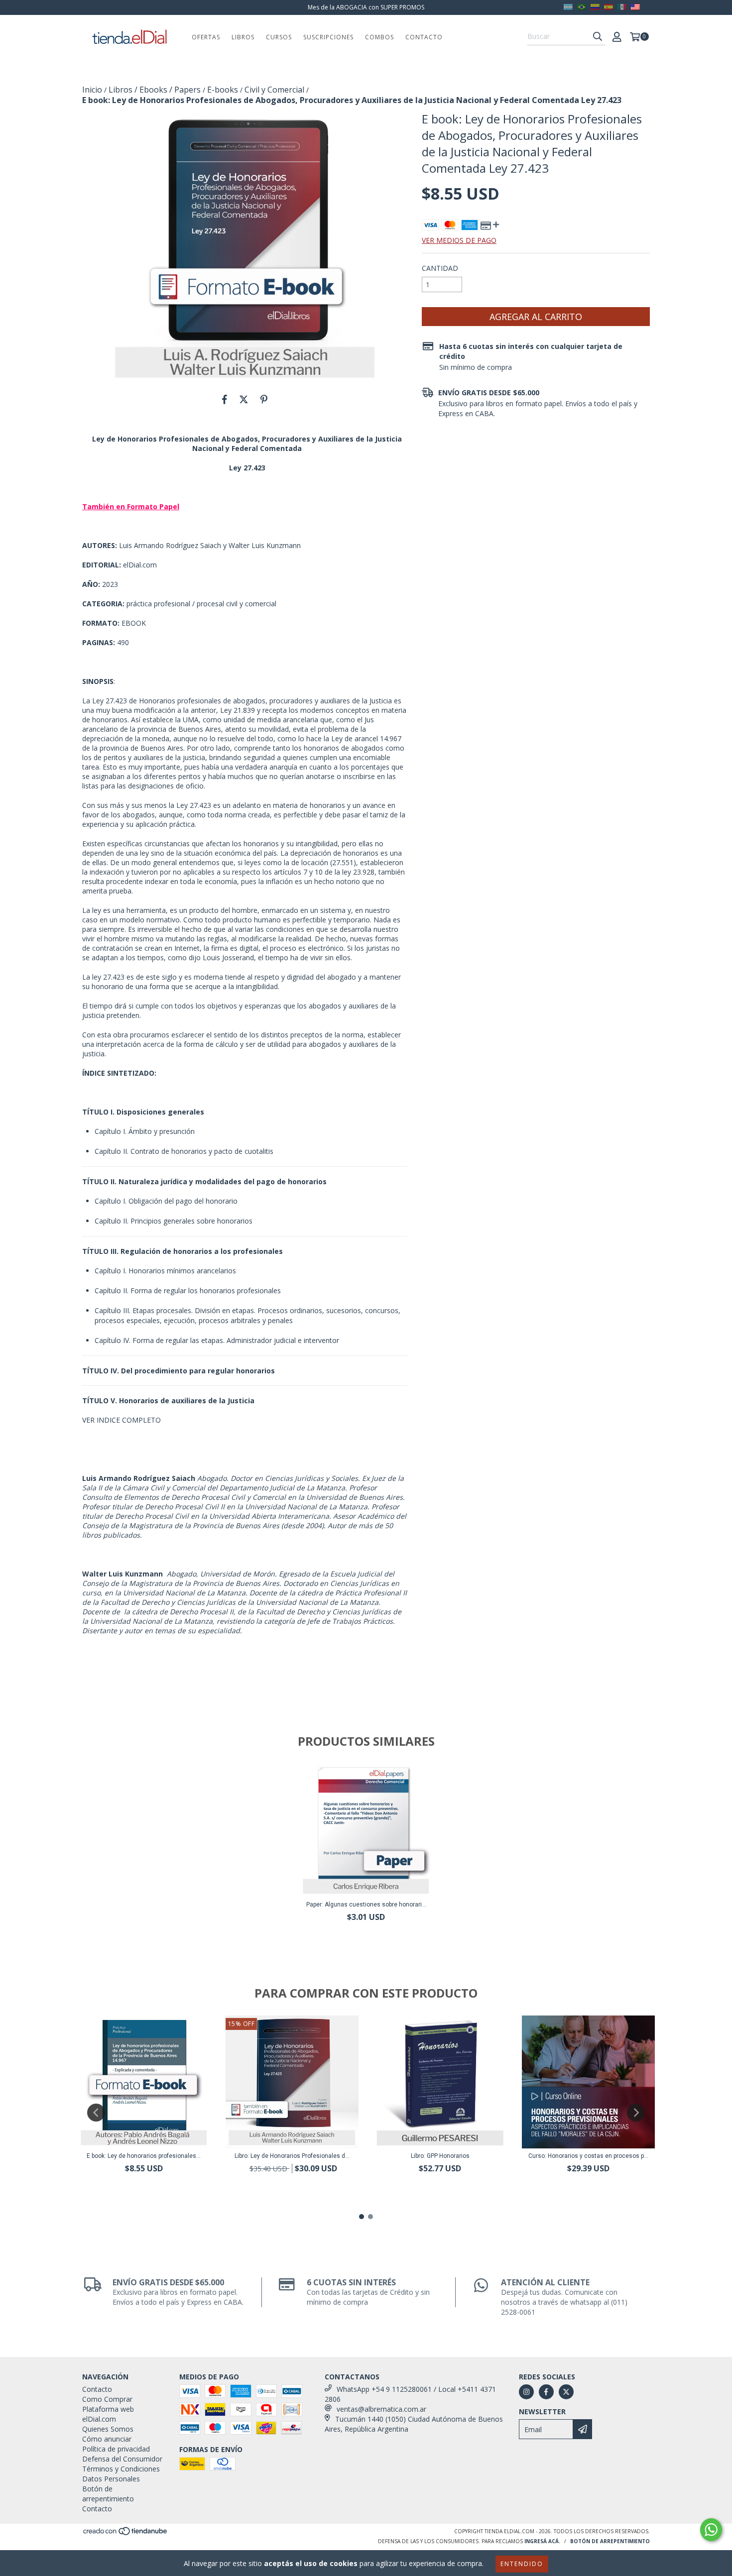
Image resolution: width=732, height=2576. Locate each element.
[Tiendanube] (126, 2534)
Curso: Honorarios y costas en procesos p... (588, 2156)
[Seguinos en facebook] (546, 2392)
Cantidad (440, 268)
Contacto (424, 37)
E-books (223, 90)
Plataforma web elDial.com (108, 2414)
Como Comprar (107, 2399)
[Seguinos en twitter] (566, 2392)
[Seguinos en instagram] (526, 2392)
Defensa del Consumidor (122, 2459)
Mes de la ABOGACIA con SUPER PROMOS (366, 7)
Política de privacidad (116, 2449)
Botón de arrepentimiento (108, 2494)
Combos (379, 37)
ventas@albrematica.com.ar (381, 2409)
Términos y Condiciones (121, 2469)
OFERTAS (206, 37)
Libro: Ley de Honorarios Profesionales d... (292, 2156)
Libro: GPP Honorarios (440, 2156)
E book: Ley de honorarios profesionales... (144, 2156)
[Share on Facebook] (225, 399)
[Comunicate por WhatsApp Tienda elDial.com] (711, 2530)
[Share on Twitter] (244, 399)
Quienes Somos (108, 2429)
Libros (243, 37)
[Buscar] (598, 36)
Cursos (279, 37)
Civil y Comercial (274, 90)
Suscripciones (328, 37)
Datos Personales (111, 2479)
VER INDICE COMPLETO (122, 1420)
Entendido (522, 2564)
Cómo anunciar (107, 2439)
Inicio (92, 90)
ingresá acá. (542, 2541)
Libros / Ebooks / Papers (155, 90)
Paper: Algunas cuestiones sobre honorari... (366, 1904)
